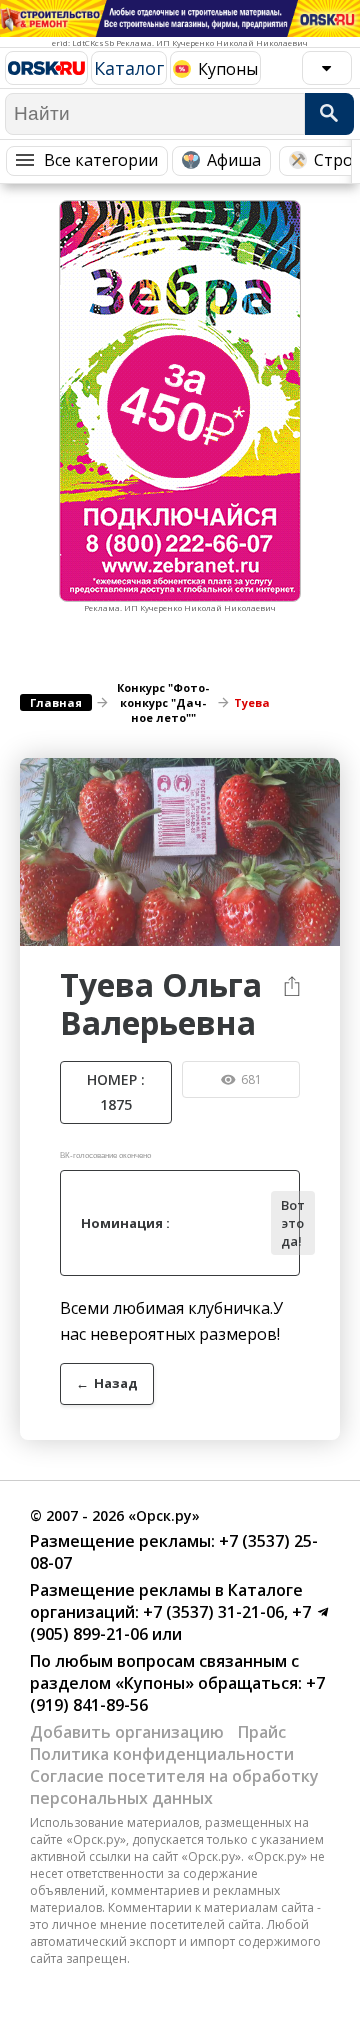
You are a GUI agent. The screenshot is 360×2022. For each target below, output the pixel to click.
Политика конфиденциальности (162, 1754)
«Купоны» (154, 1683)
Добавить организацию (127, 1732)
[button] (322, 776)
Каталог (129, 68)
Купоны (228, 69)
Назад (107, 1383)
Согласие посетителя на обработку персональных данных (174, 1787)
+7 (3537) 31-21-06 (211, 1612)
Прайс (262, 1732)
